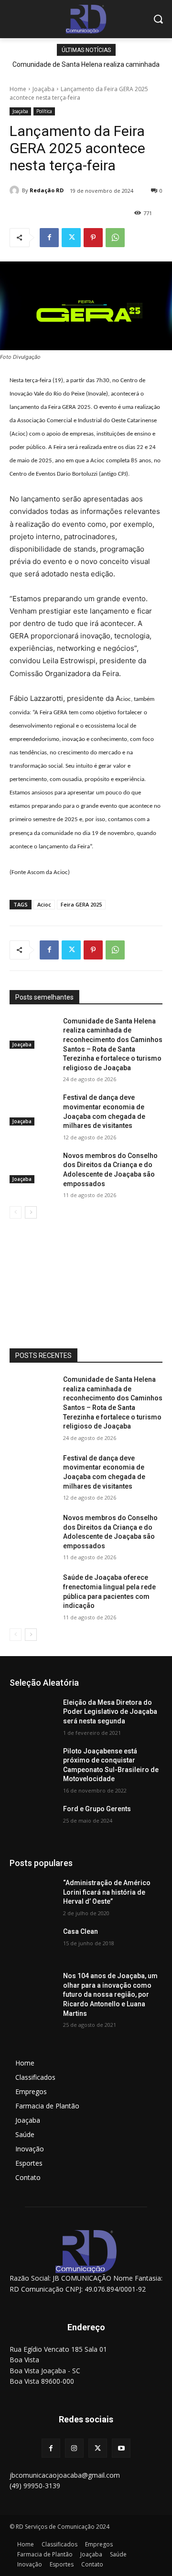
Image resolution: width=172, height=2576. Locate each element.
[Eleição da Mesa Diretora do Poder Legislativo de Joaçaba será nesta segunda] (32, 1714)
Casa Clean (81, 1931)
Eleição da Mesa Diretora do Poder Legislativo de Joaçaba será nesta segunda (110, 1712)
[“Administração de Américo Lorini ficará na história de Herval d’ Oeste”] (32, 1894)
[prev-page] (16, 1212)
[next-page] (31, 1212)
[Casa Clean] (32, 1943)
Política (44, 111)
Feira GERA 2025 (81, 904)
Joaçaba (43, 89)
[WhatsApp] (115, 238)
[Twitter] (71, 238)
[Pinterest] (93, 238)
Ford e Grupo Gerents (97, 1809)
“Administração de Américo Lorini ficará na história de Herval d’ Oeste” (107, 1892)
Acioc (44, 904)
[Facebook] (49, 238)
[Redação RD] (16, 190)
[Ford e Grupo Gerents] (32, 1820)
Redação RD (47, 190)
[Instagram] (74, 2448)
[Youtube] (121, 2448)
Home (18, 89)
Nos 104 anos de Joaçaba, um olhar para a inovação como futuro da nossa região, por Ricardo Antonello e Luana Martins (110, 1994)
